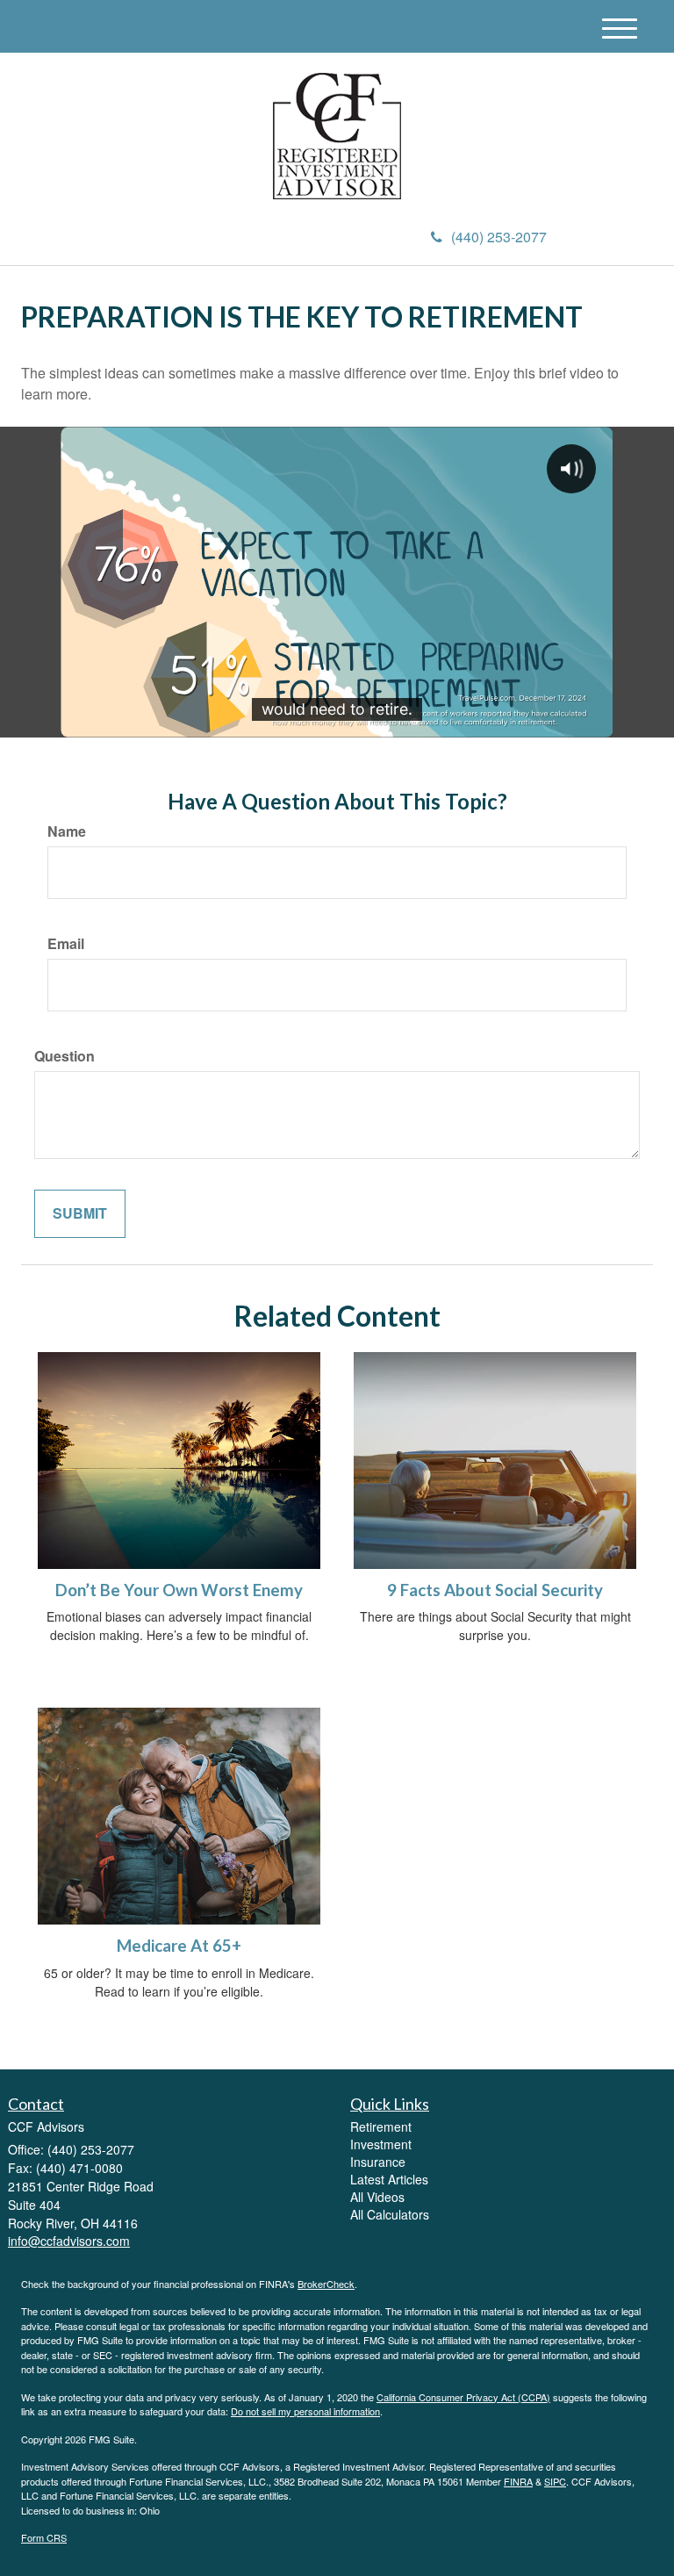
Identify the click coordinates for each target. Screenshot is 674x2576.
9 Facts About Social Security (495, 1590)
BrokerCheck (326, 2284)
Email (66, 944)
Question (65, 1056)
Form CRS (44, 2537)
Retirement (381, 2126)
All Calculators (390, 2214)
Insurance (378, 2162)
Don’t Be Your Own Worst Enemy (179, 1590)
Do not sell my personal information (305, 2411)
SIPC (555, 2481)
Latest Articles (389, 2179)
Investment (381, 2144)
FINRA (518, 2481)
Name (67, 831)
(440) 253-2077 (499, 237)
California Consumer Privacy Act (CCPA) (463, 2397)
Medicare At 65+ (179, 1946)
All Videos (377, 2197)
